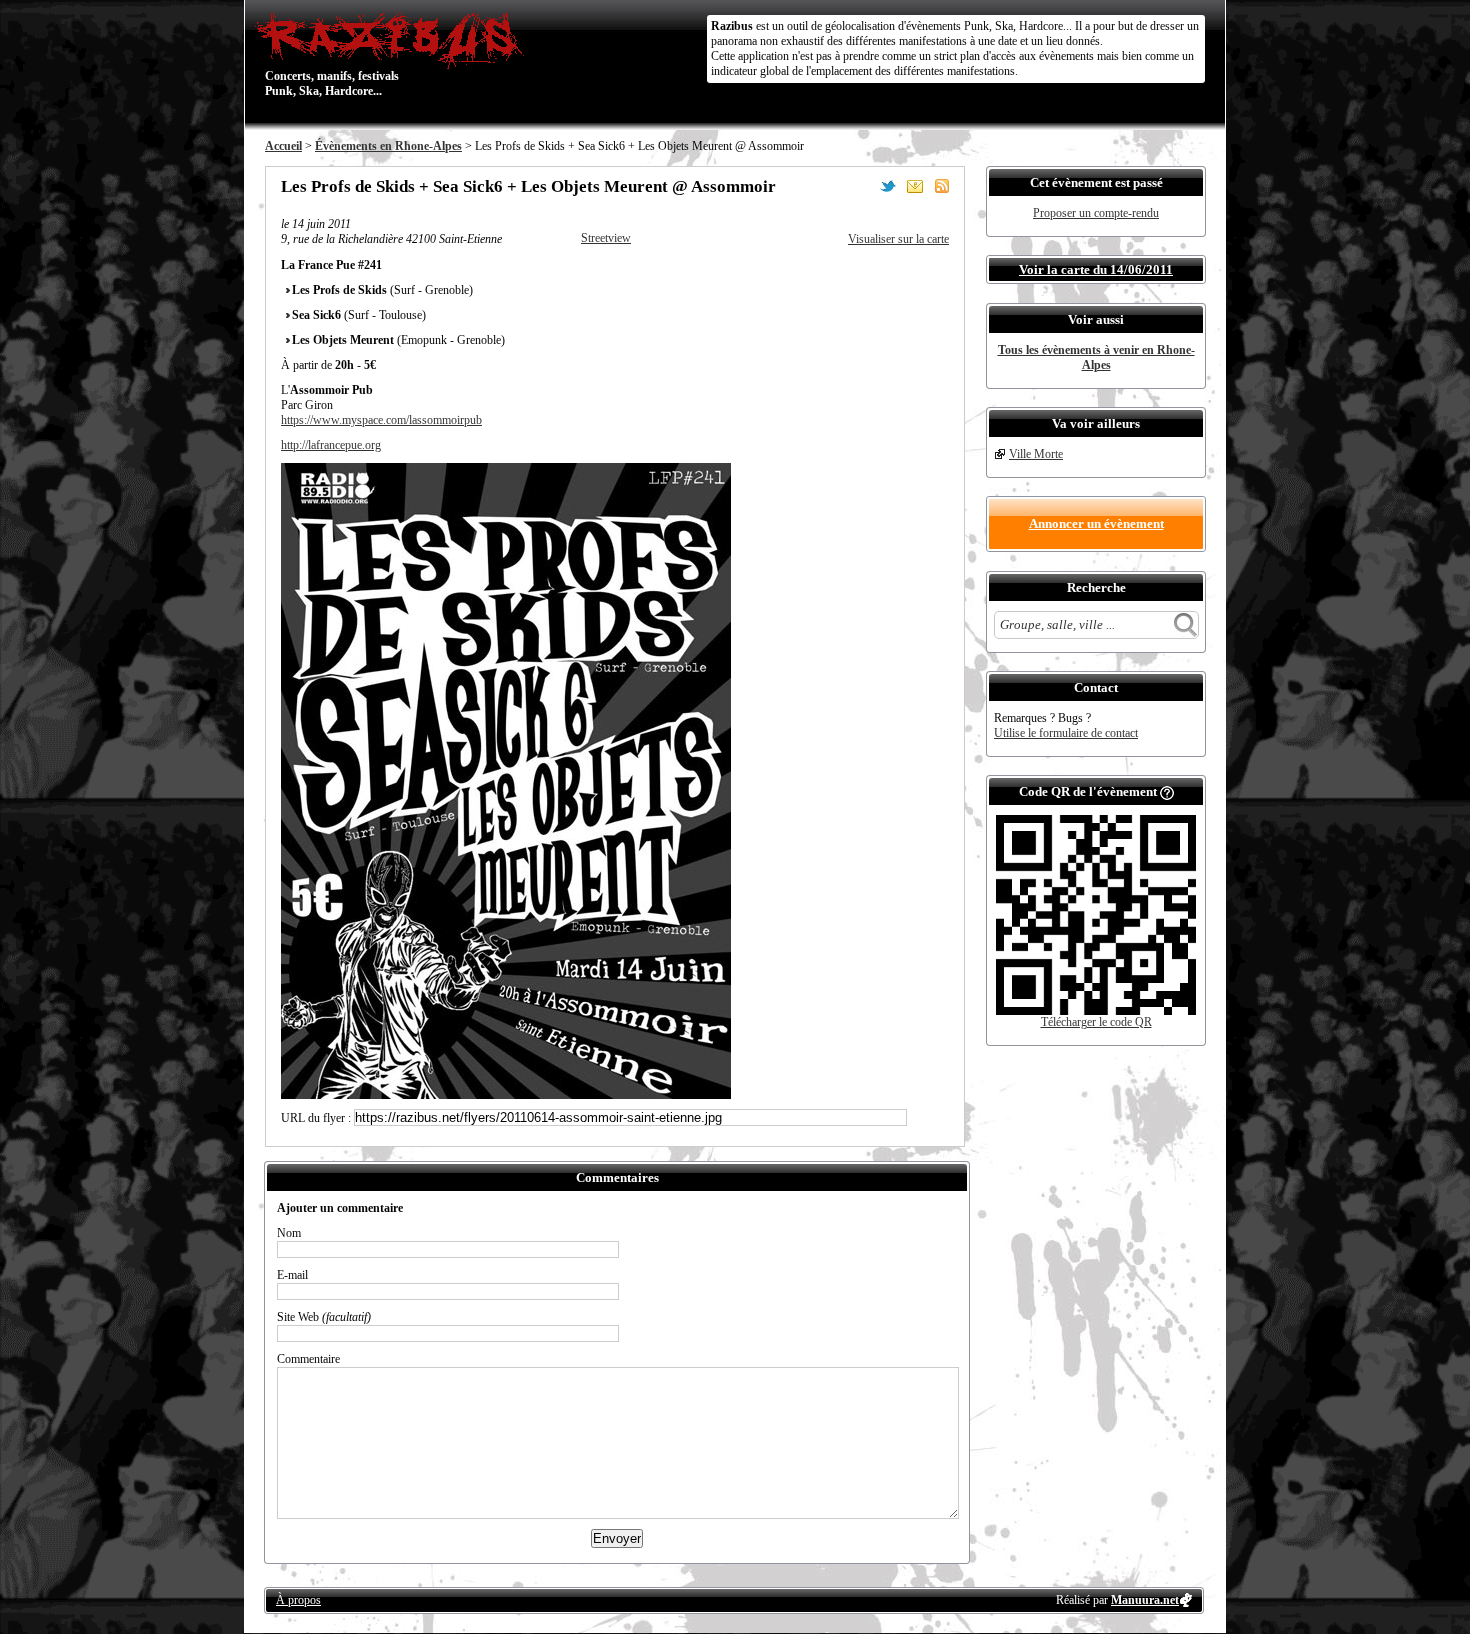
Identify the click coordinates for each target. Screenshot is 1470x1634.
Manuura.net (1145, 1600)
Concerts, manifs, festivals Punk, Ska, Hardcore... (332, 54)
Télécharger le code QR (1096, 1022)
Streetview (606, 238)
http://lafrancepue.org (331, 445)
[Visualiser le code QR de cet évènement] (1096, 1011)
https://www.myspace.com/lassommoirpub (381, 420)
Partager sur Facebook (861, 186)
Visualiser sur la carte (898, 239)
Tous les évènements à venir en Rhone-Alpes (1096, 357)
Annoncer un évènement (1096, 523)
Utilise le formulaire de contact (1066, 733)
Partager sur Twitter (888, 186)
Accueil (283, 146)
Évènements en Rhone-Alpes (388, 146)
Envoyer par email (915, 186)
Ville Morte (1036, 454)
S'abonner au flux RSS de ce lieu (942, 186)
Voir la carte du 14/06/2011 (1096, 269)
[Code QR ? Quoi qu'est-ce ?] (1167, 791)
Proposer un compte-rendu (1096, 213)
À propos (298, 1600)
